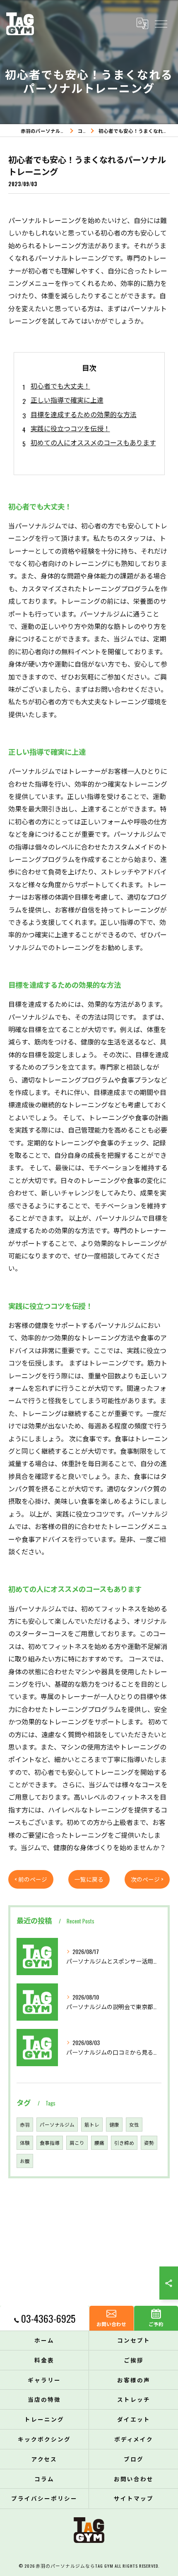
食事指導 (50, 2143)
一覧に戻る (89, 1879)
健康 (114, 2124)
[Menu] (161, 24)
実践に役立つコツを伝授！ (70, 428)
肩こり (77, 2143)
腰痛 (99, 2143)
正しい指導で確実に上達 (67, 400)
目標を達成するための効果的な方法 (84, 414)
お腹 (25, 2161)
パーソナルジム (57, 2124)
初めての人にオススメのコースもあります (93, 442)
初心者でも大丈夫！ (60, 386)
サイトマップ (134, 2498)
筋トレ (92, 2124)
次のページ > (147, 1879)
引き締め (124, 2143)
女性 (134, 2124)
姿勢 (149, 2143)
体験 (25, 2143)
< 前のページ (31, 1879)
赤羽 (25, 2124)
